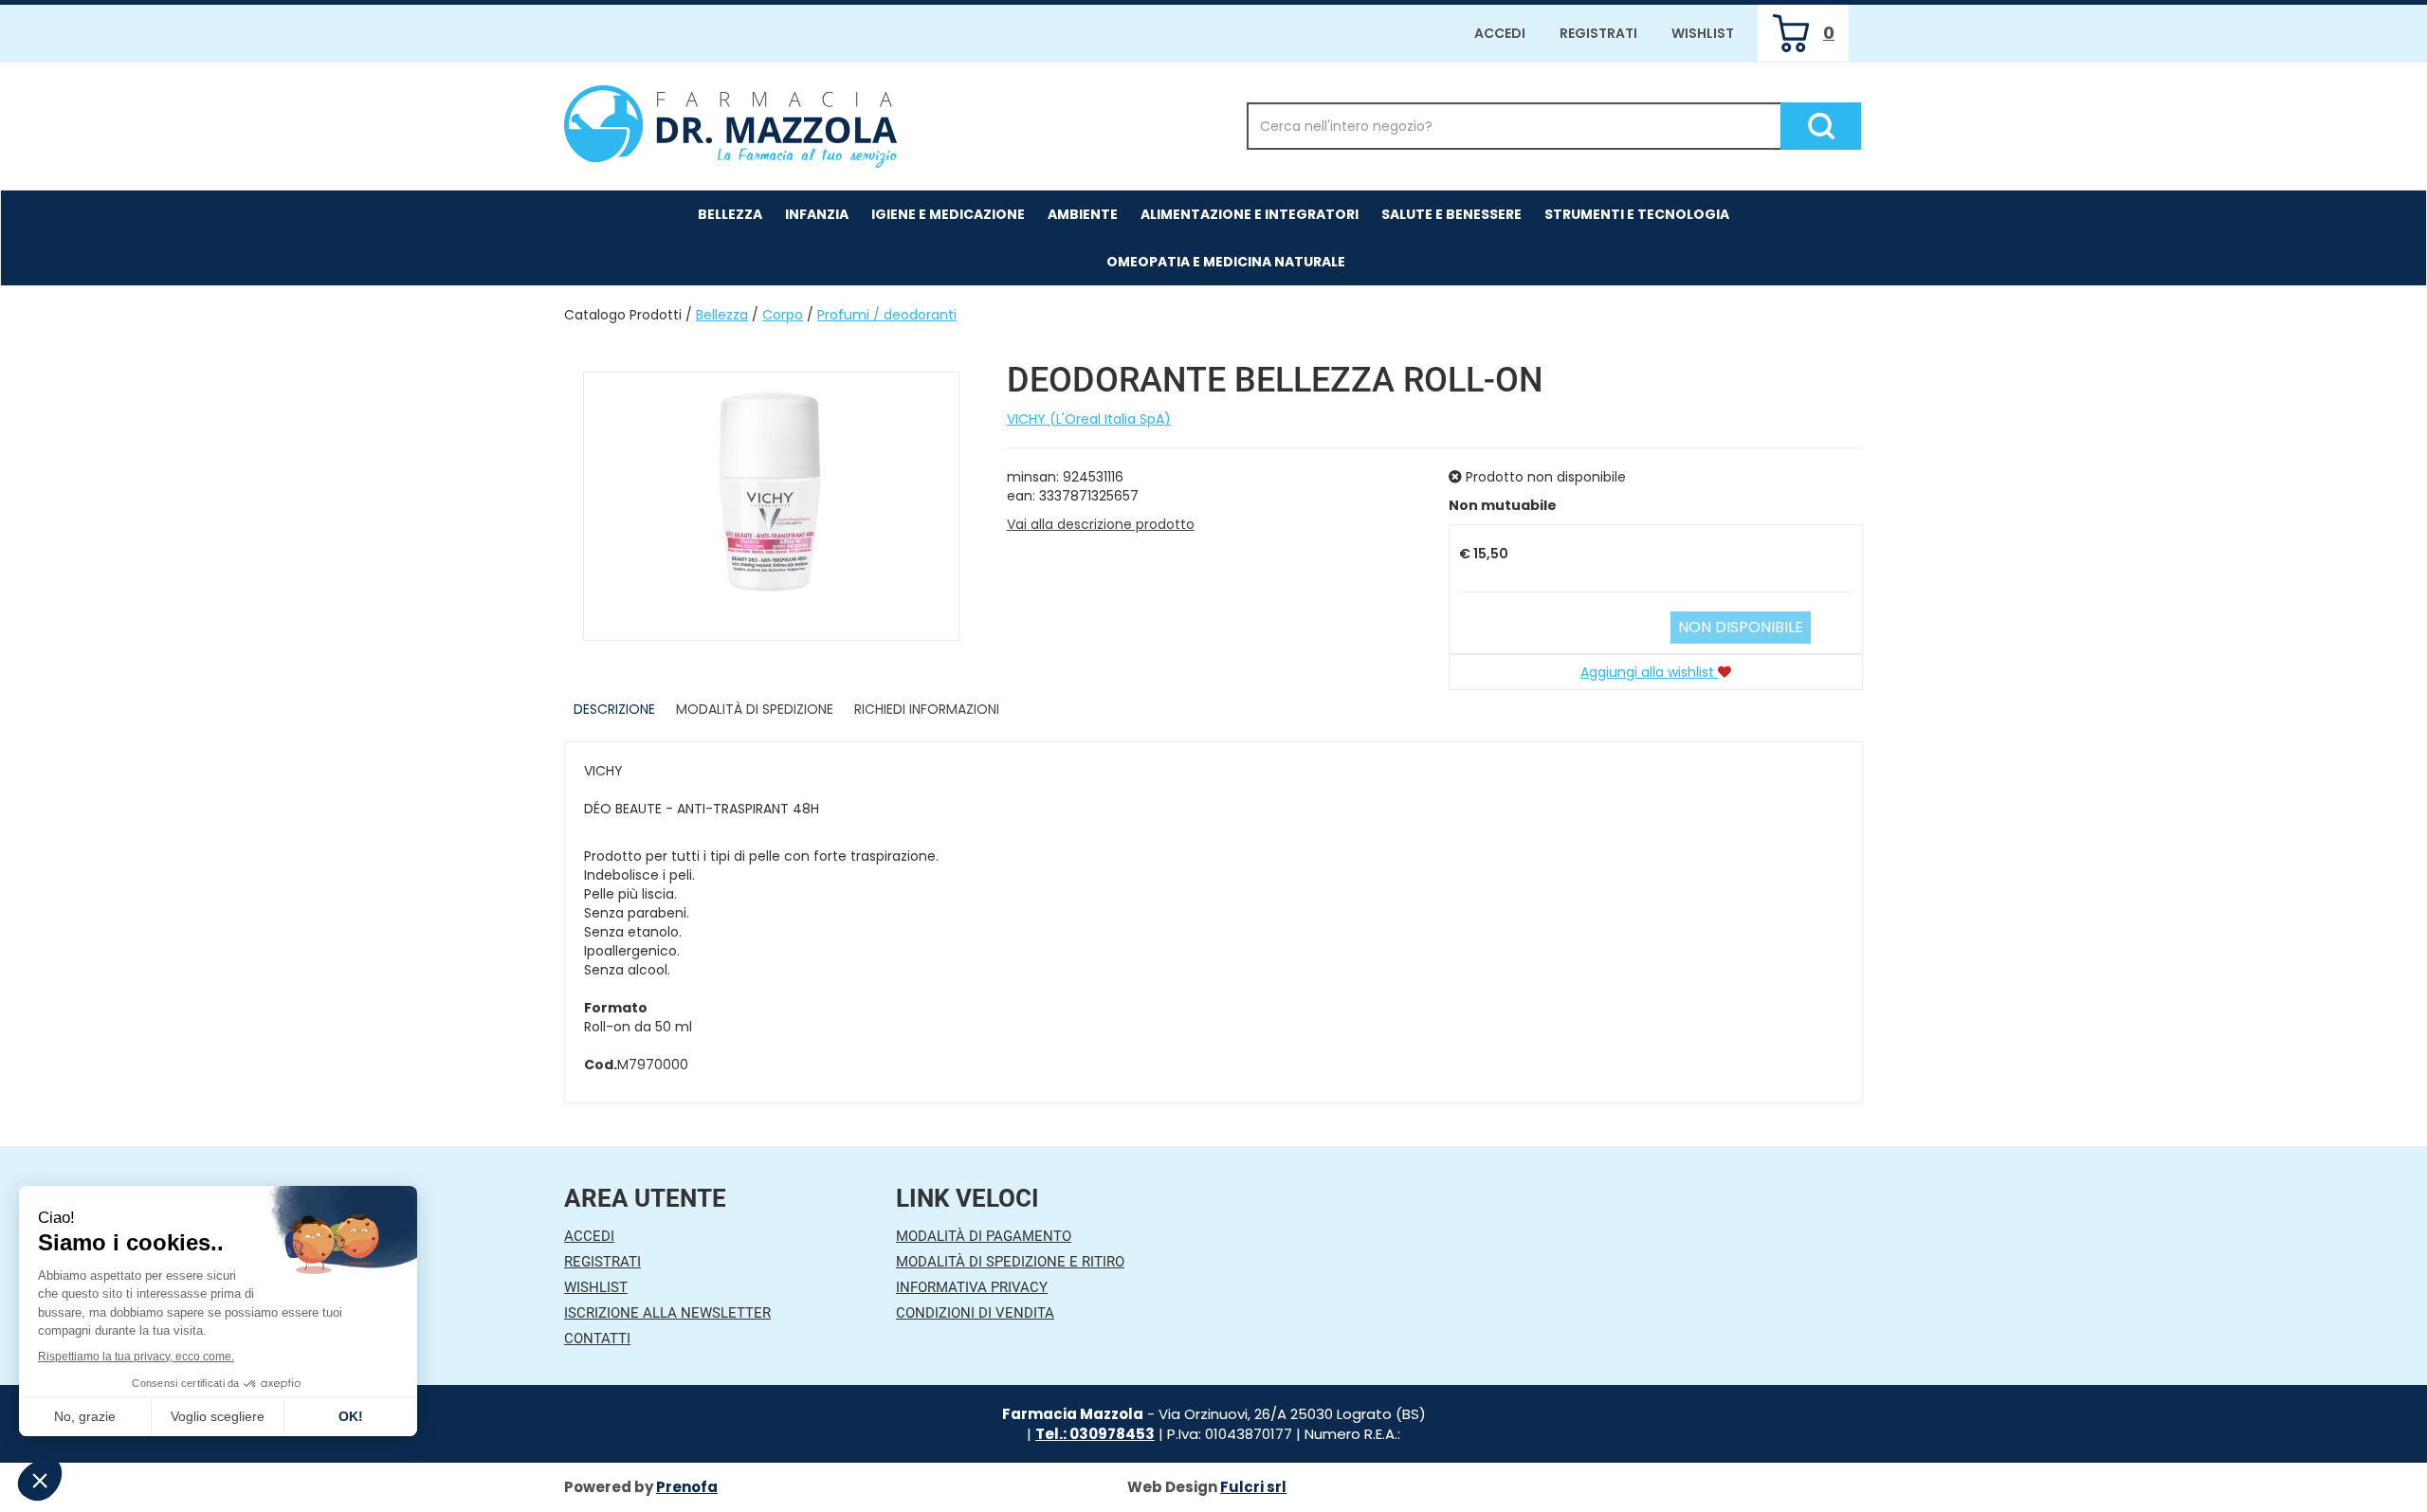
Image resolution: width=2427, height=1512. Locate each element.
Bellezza (722, 315)
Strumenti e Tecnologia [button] (1637, 214)
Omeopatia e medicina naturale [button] (1226, 262)
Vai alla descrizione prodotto (1101, 524)
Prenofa (687, 1487)
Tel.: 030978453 (1095, 1434)
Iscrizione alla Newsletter (667, 1313)
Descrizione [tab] (614, 709)
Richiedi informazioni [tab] (927, 709)
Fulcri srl (1253, 1487)
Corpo (783, 315)
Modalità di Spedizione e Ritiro (1010, 1262)
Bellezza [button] (730, 214)
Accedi (1500, 33)
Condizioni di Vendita (975, 1313)
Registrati (1598, 33)
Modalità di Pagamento (984, 1236)
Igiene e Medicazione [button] (948, 214)
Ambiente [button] (1083, 214)
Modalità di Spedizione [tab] (755, 709)
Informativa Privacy (972, 1287)
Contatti (597, 1339)
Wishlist (1703, 33)
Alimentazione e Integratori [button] (1250, 214)
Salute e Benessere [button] (1451, 214)
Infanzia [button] (817, 214)
